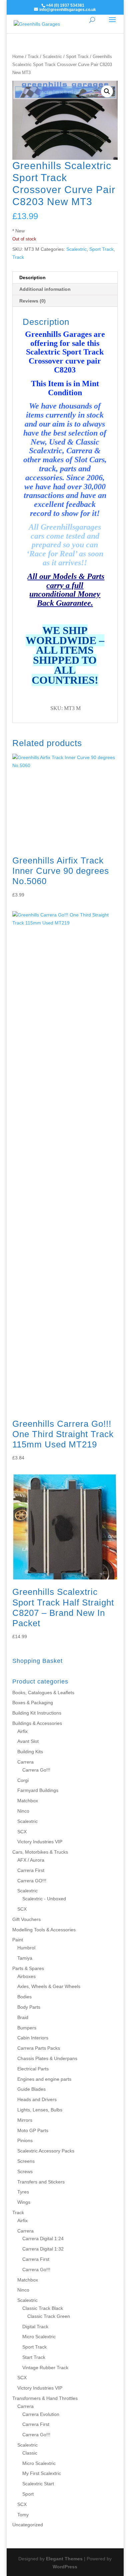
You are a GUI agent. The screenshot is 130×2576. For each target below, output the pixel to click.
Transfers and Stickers (41, 2182)
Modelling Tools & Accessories (44, 1930)
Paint (18, 1940)
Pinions (25, 2140)
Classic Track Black (43, 2308)
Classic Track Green (49, 2316)
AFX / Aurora (31, 1860)
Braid (23, 2017)
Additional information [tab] (45, 289)
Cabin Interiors (33, 2038)
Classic (30, 2453)
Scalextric (52, 57)
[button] (107, 91)
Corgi (23, 1780)
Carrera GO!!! (32, 1881)
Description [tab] (32, 277)
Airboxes (26, 1976)
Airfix (22, 1731)
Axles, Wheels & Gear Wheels (49, 1986)
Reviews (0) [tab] (32, 301)
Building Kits (30, 1752)
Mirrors (25, 2120)
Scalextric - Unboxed (44, 1899)
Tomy (23, 2515)
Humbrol (26, 1948)
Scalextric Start (38, 2484)
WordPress (65, 2567)
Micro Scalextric (39, 2337)
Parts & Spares (28, 1968)
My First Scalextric (42, 2473)
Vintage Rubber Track (45, 2368)
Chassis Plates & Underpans (47, 2058)
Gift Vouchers (26, 1919)
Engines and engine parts (44, 2079)
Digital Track (35, 2327)
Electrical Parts (33, 2069)
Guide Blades (31, 2089)
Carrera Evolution (41, 2414)
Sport (28, 2494)
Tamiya (25, 1958)
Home (18, 57)
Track (33, 57)
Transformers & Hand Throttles (45, 2398)
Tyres (23, 2192)
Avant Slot (28, 1741)
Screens (26, 2161)
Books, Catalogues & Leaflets (43, 1693)
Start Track (34, 2357)
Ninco (23, 1811)
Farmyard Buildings (38, 1790)
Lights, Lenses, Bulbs (40, 2110)
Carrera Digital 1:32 (43, 2249)
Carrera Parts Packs (39, 2048)
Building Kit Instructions (37, 1713)
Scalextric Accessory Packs (46, 2151)
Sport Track (77, 57)
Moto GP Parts (33, 2130)
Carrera (25, 1762)
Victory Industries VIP (40, 1842)
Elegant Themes (64, 2559)
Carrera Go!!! (36, 1770)
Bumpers (27, 2028)
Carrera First (31, 1870)
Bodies (24, 1997)
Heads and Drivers (37, 2099)
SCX (22, 1832)
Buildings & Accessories (37, 1723)
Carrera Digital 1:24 (43, 2238)
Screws (25, 2171)
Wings (24, 2202)
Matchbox (28, 1801)
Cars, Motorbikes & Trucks (40, 1852)
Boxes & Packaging (33, 1703)
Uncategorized (28, 2525)
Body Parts (29, 2007)
